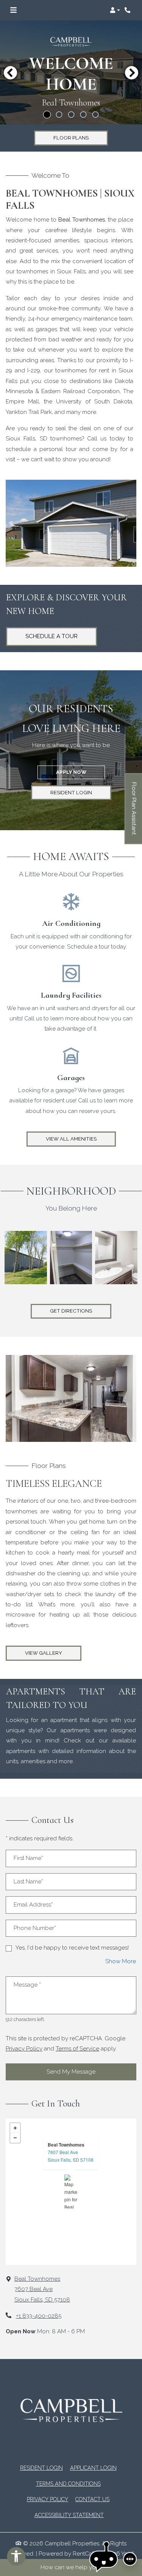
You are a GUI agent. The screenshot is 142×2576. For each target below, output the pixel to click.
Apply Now (80, 772)
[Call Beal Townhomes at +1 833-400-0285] (128, 10)
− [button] (15, 2138)
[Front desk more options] (130, 2559)
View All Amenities (71, 1139)
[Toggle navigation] (13, 10)
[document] (71, 2192)
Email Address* (33, 1905)
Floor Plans (71, 138)
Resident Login (81, 792)
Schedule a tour (51, 636)
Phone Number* (35, 1928)
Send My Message (71, 2072)
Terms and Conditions (68, 2484)
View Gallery (44, 1653)
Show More (121, 1961)
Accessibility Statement (69, 2515)
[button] (115, 10)
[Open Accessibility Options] (16, 2558)
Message (27, 1985)
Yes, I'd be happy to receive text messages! (72, 1948)
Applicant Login (93, 2468)
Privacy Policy (24, 2048)
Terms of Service (77, 2048)
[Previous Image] (10, 73)
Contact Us (92, 2499)
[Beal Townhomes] (71, 2192)
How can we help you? (71, 2567)
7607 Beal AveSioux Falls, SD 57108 (71, 2156)
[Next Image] (132, 73)
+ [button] (15, 2128)
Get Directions (71, 1311)
